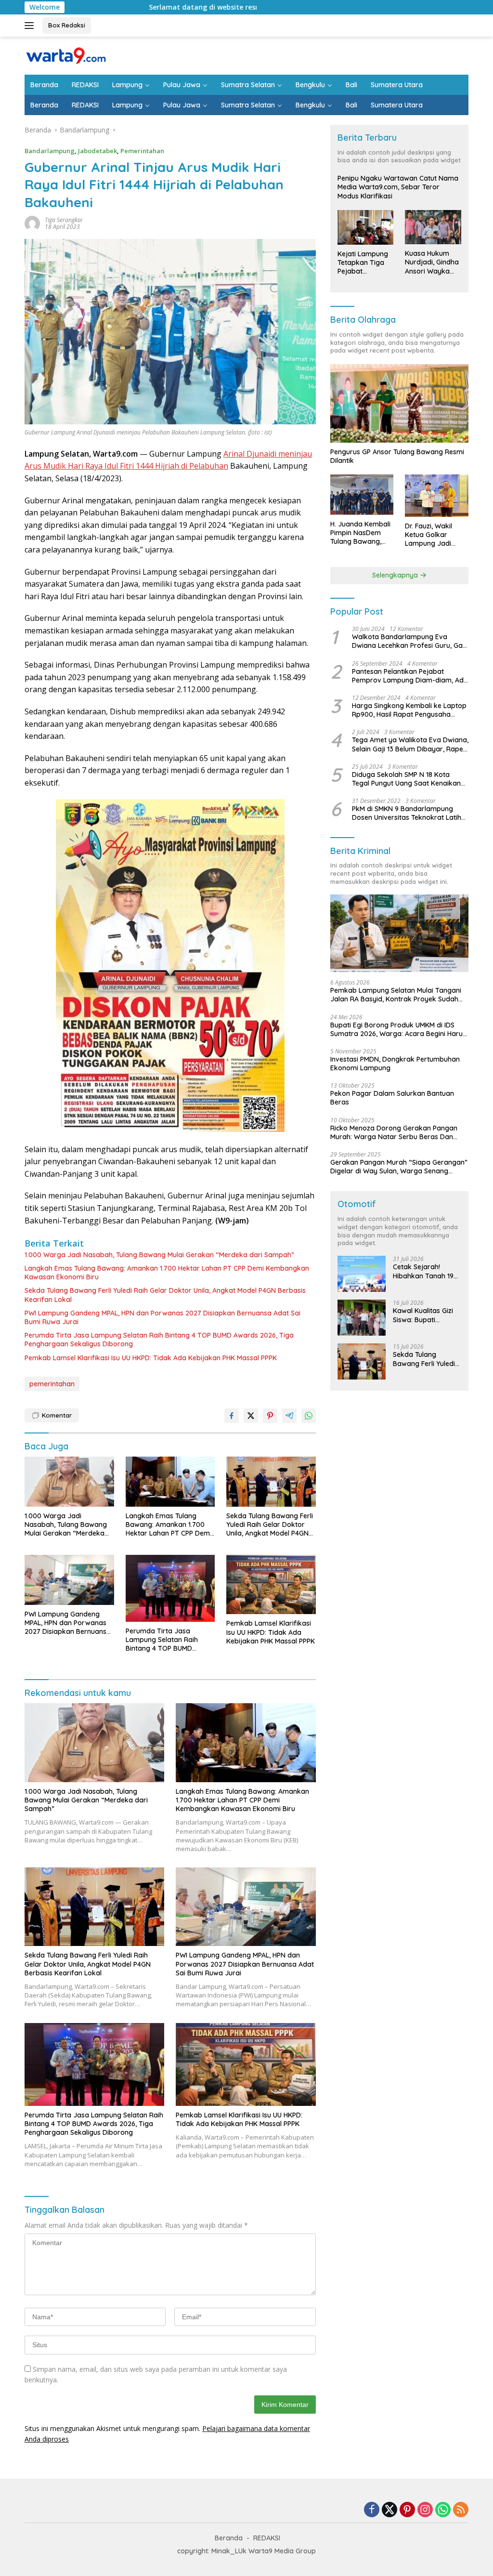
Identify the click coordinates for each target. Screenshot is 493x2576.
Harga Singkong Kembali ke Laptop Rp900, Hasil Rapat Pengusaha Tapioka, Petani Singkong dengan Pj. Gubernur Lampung (409, 710)
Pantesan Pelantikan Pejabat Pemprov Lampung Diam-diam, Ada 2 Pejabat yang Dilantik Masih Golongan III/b (410, 676)
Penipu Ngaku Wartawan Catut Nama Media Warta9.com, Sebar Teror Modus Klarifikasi (398, 187)
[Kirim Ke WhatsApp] (309, 1416)
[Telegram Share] (289, 1416)
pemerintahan (52, 1384)
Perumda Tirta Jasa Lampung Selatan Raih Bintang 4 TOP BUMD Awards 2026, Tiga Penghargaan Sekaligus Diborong (159, 1340)
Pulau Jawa (182, 85)
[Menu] (31, 26)
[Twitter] (389, 2510)
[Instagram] (425, 2510)
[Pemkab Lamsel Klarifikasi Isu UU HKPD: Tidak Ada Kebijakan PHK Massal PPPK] (271, 1585)
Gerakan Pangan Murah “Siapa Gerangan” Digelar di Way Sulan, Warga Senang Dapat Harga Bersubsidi (399, 1167)
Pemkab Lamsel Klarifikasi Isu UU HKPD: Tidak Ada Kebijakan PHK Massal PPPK (151, 1358)
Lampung (127, 85)
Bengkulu (310, 85)
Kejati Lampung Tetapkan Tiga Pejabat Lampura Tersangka (363, 263)
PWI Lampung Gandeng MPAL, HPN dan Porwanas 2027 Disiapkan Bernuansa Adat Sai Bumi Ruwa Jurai (162, 1317)
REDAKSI (85, 85)
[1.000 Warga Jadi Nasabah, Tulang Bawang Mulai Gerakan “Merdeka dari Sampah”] (69, 1482)
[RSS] (461, 2510)
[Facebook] (372, 2510)
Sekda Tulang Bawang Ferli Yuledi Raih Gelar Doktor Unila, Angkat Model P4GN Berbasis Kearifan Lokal (165, 1295)
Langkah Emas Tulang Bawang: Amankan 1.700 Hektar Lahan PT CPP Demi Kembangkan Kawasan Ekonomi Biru (167, 1273)
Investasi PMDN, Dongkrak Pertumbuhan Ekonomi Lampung (395, 1064)
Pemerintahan (142, 151)
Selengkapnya (396, 575)
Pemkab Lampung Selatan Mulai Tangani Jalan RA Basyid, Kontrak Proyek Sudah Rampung (396, 995)
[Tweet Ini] (251, 1416)
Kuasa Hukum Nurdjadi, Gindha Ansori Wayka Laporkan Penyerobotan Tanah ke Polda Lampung (432, 262)
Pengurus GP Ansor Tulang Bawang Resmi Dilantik (397, 456)
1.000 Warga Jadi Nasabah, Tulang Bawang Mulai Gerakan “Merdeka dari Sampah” (159, 1255)
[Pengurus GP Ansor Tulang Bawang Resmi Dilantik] (399, 403)
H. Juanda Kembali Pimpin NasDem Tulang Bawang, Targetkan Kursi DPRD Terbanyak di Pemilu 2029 (361, 533)
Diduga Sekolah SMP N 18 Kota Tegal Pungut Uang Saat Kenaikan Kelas (406, 779)
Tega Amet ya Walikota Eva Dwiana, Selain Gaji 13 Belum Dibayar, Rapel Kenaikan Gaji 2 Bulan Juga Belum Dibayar (410, 744)
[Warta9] (65, 55)
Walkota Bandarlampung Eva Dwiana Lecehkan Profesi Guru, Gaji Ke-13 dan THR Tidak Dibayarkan (409, 641)
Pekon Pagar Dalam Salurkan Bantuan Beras (392, 1098)
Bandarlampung (50, 151)
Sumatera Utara (397, 85)
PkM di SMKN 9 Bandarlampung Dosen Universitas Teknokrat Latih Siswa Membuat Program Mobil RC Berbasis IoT (407, 813)
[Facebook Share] (232, 1416)
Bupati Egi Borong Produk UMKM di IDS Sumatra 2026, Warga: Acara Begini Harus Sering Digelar (398, 1029)
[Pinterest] (407, 2510)
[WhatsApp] (443, 2510)
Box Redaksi (67, 25)
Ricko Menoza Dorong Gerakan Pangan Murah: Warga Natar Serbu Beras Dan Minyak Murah (394, 1132)
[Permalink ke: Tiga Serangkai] (32, 223)
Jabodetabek (97, 151)
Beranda (44, 85)
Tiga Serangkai (64, 220)
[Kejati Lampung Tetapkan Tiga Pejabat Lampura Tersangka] (366, 227)
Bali (351, 85)
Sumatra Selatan (248, 85)
